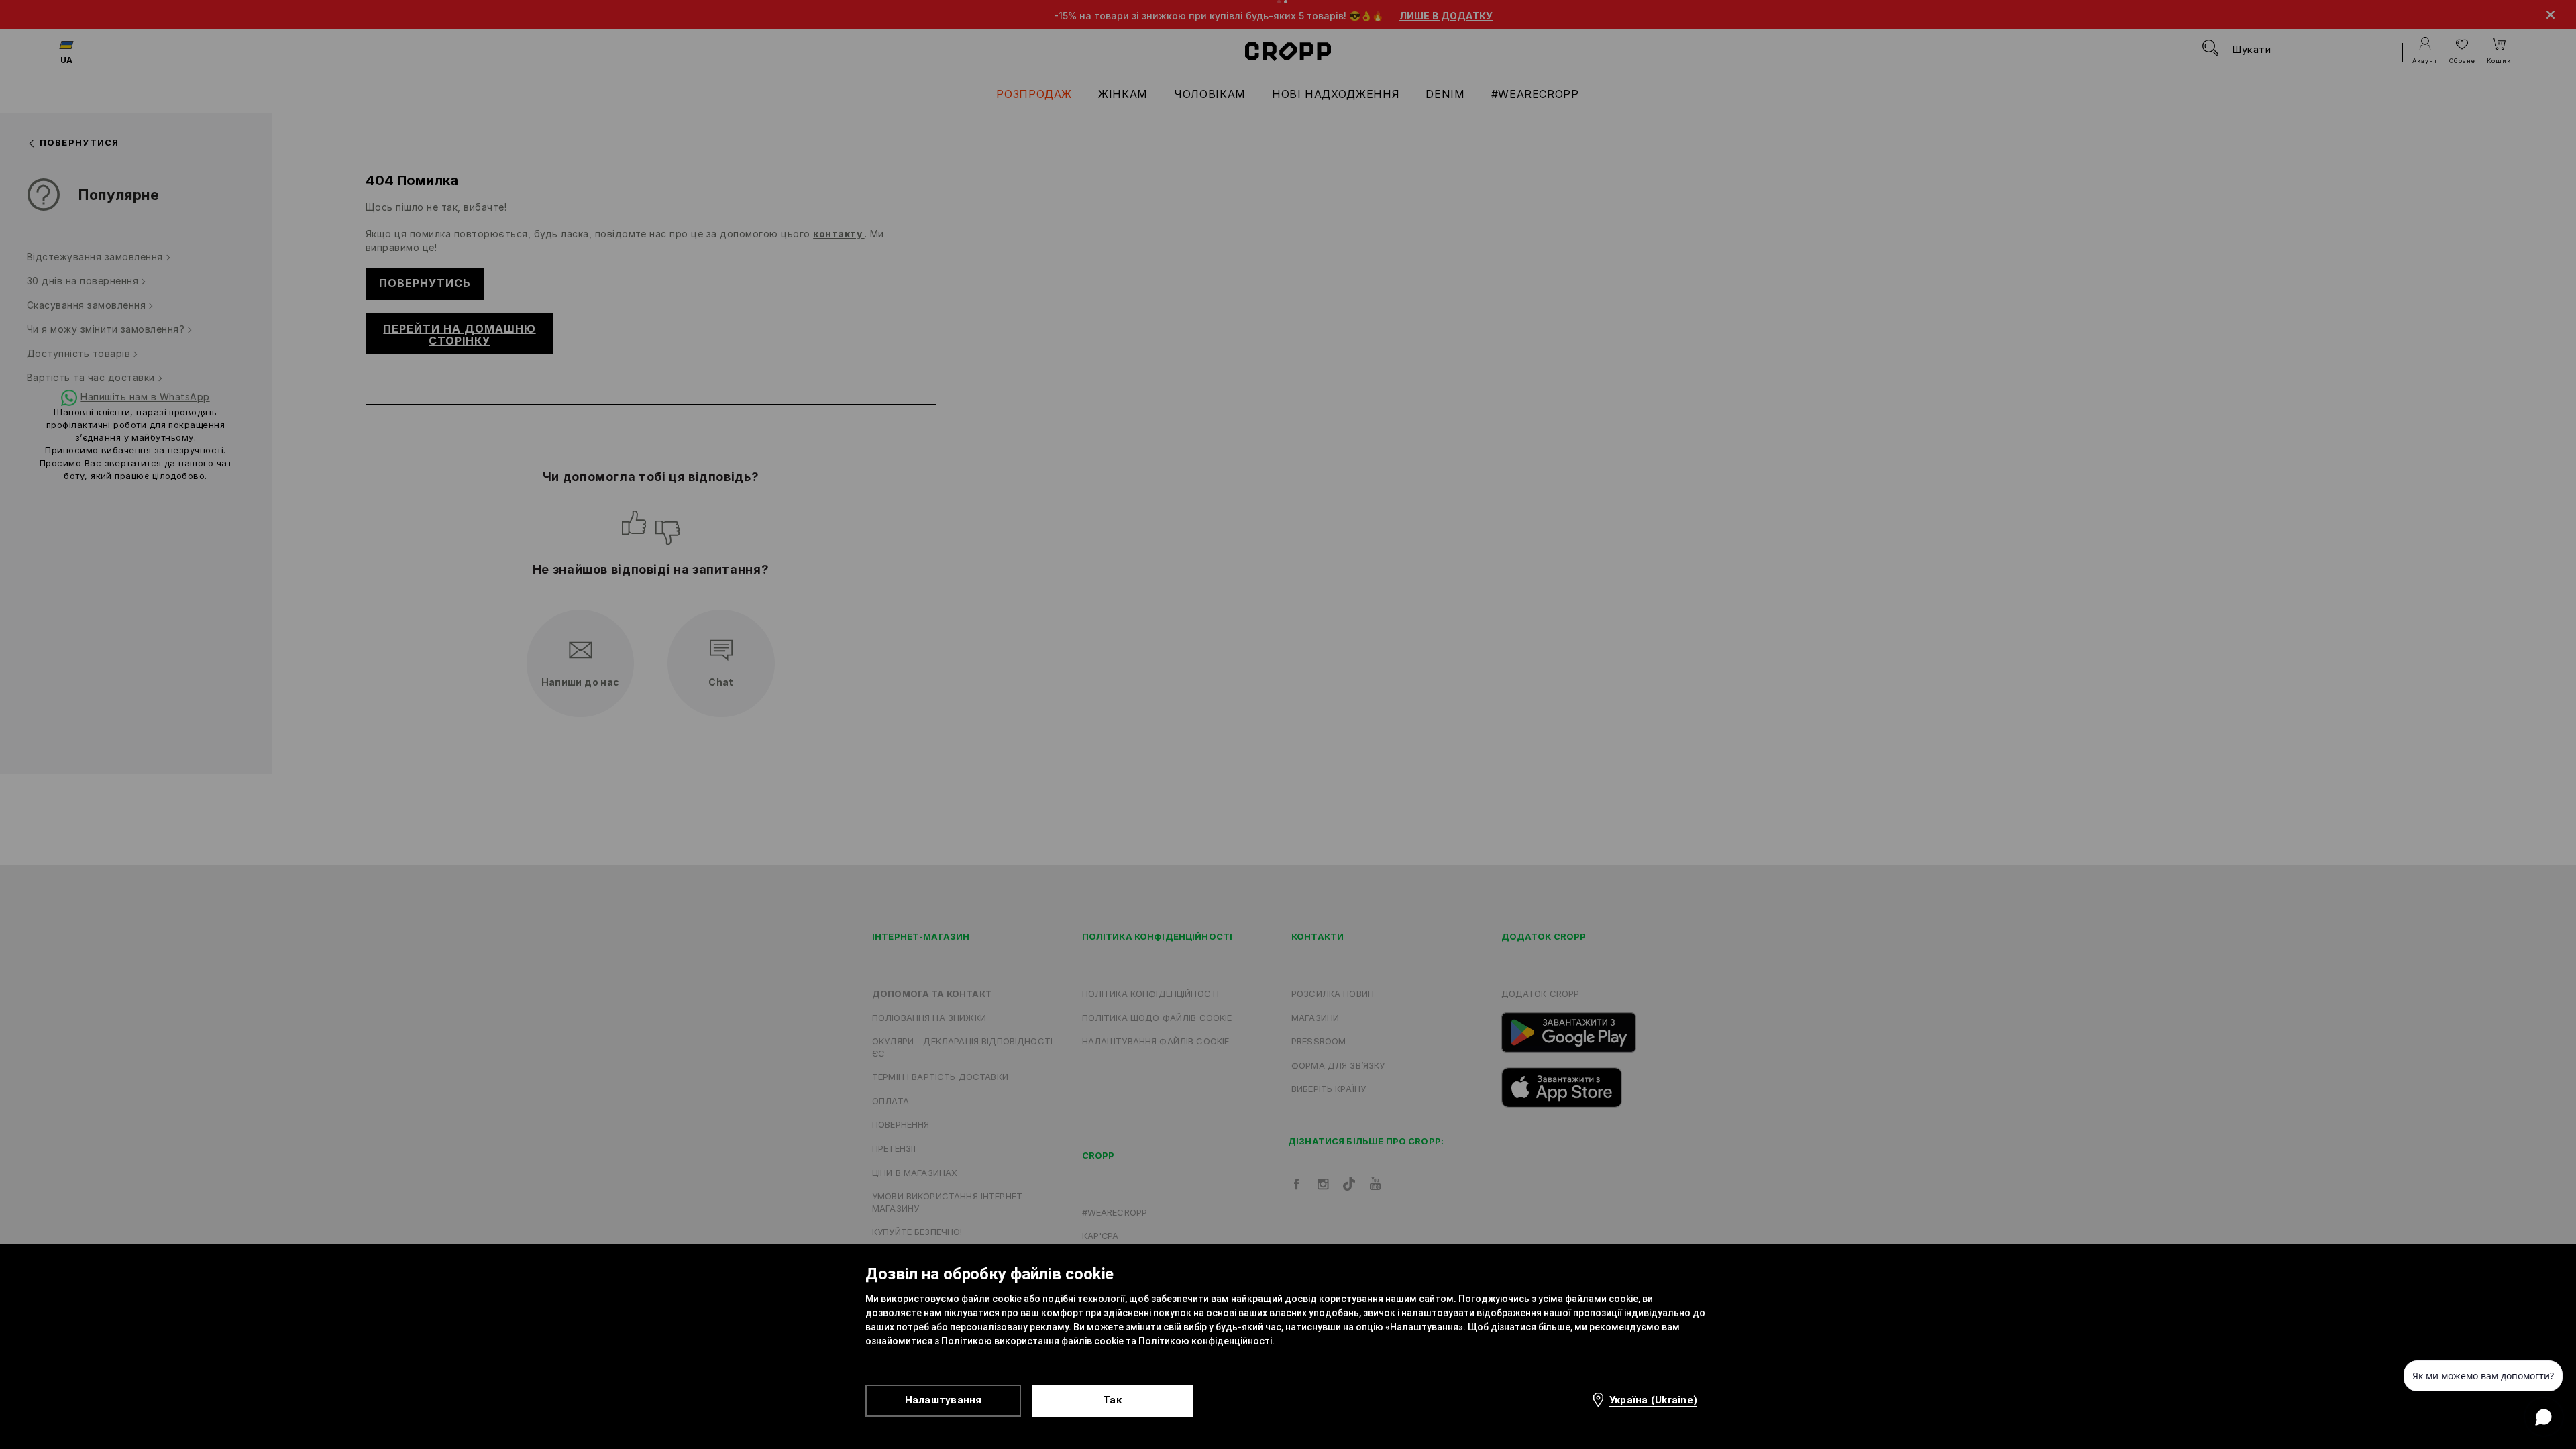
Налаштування (944, 1400)
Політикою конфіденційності (1205, 1341)
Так (1112, 1400)
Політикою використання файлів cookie (1032, 1341)
